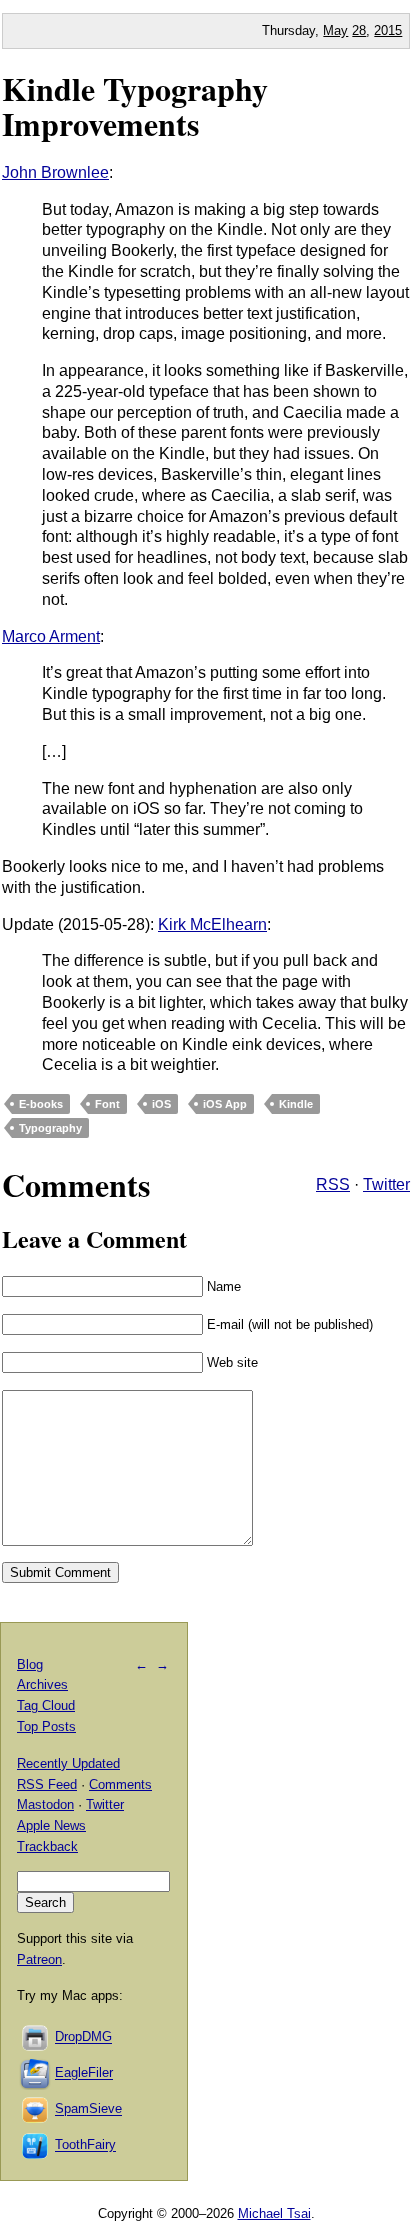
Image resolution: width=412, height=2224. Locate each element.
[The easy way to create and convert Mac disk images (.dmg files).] (36, 2037)
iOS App (225, 1104)
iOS (161, 1104)
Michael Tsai (274, 2213)
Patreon (39, 1959)
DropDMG (83, 2037)
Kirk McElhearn (212, 924)
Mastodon (45, 1804)
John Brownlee (55, 172)
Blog (30, 1664)
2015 (388, 30)
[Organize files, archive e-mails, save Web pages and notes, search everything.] (36, 2073)
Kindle (296, 1104)
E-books (41, 1104)
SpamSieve (88, 2109)
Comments (120, 1784)
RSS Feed (47, 1784)
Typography (50, 1128)
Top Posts (46, 1726)
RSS (333, 1184)
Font (107, 1104)
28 (359, 30)
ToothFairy (85, 2145)
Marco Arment (51, 636)
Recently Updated (68, 1763)
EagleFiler (84, 2073)
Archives (42, 1684)
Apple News (51, 1825)
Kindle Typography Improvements (135, 106)
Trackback (47, 1846)
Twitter (386, 1184)
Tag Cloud (46, 1705)
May (335, 30)
